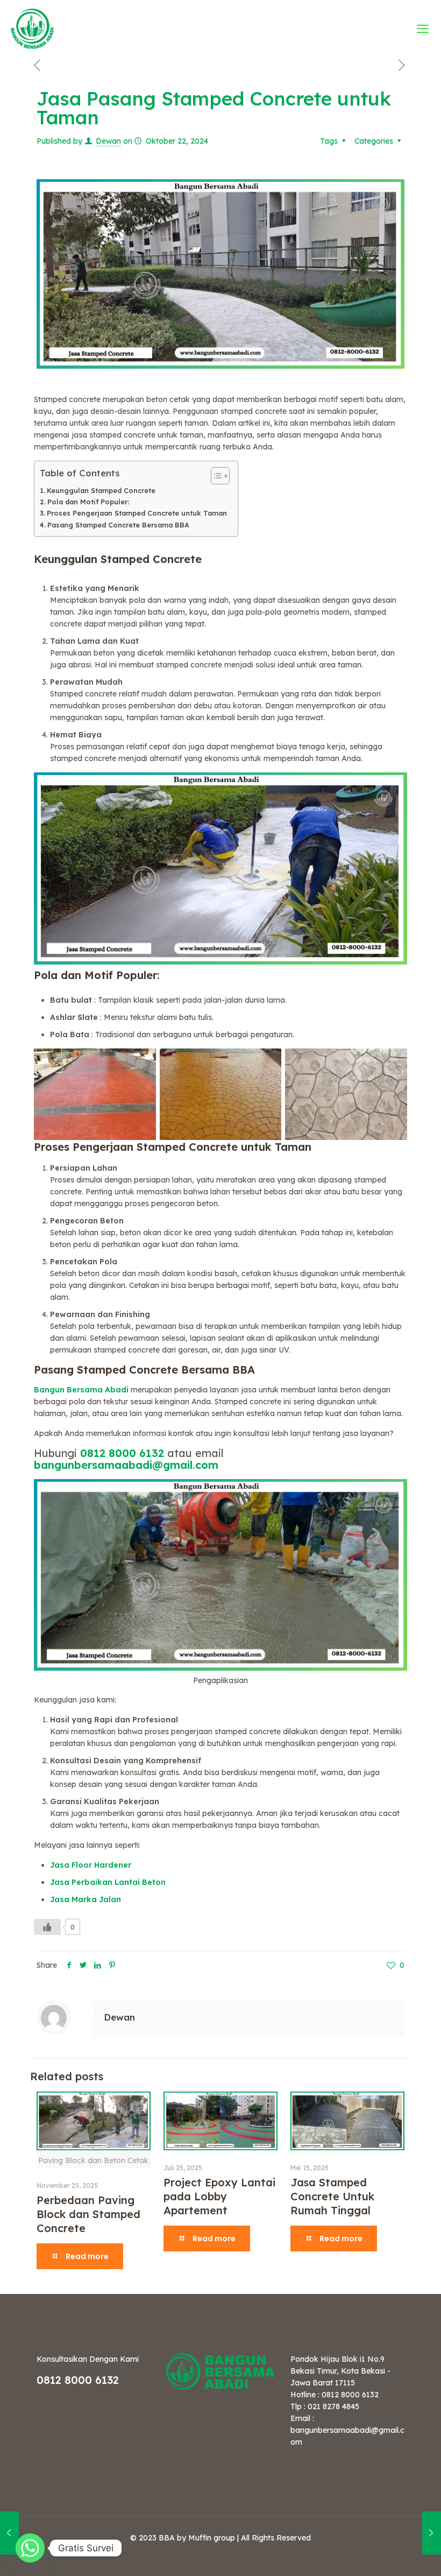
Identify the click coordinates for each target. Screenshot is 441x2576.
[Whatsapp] (30, 2548)
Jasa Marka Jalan (86, 1899)
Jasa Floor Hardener (91, 1865)
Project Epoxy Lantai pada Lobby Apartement (219, 2196)
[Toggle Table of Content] (215, 476)
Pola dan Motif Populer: (88, 502)
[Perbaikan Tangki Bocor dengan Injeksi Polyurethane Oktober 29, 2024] (432, 2533)
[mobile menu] (424, 29)
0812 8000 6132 (122, 1453)
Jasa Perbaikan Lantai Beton (108, 1882)
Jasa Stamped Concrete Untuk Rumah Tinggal (332, 2196)
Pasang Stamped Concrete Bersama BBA (118, 525)
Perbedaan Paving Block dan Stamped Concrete (88, 2214)
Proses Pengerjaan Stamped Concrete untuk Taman (137, 513)
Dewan (108, 141)
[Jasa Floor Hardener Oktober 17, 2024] (9, 2533)
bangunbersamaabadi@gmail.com (126, 1465)
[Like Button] (47, 1927)
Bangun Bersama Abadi (82, 1390)
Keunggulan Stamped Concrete (101, 490)
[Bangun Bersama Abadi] (32, 28)
